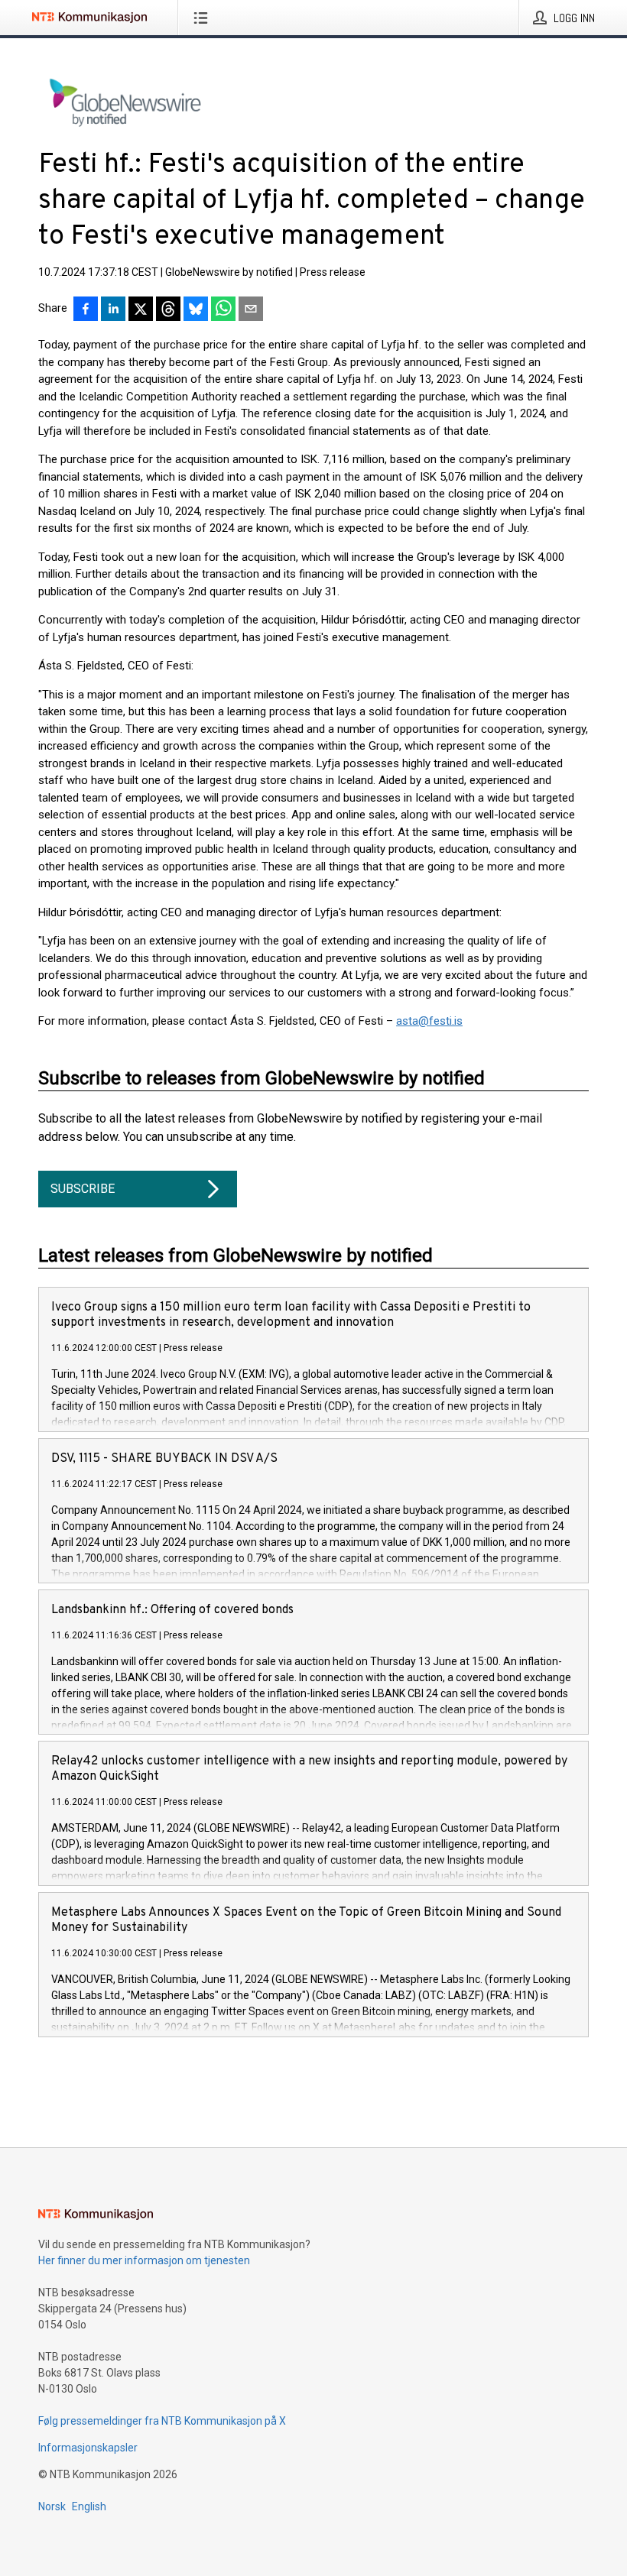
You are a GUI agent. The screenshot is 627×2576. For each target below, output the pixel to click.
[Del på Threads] (168, 310)
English (89, 2506)
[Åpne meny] (204, 18)
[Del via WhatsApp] (223, 310)
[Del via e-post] (251, 310)
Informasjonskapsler (88, 2448)
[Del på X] (141, 310)
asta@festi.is (429, 1021)
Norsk (52, 2506)
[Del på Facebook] (86, 310)
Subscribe (83, 1189)
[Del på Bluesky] (196, 310)
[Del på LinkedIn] (113, 310)
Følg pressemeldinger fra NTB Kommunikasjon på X (162, 2421)
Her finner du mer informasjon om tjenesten (144, 2260)
